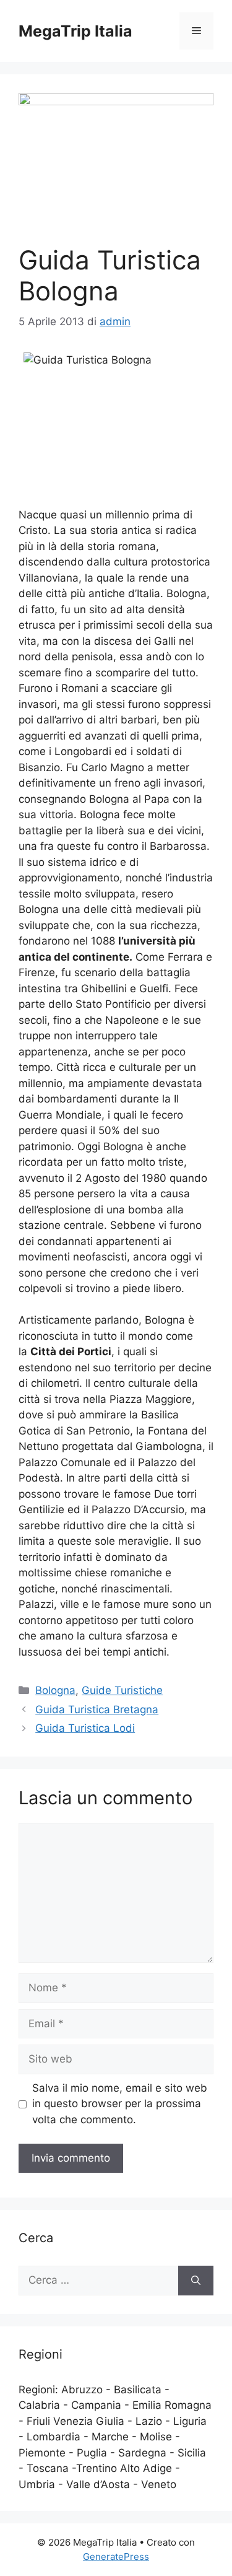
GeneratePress (116, 2556)
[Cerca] (196, 2281)
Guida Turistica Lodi (85, 1728)
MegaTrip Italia (75, 31)
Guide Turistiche (122, 1690)
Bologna (55, 1690)
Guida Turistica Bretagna (97, 1709)
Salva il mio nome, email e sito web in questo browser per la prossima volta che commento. (120, 2104)
